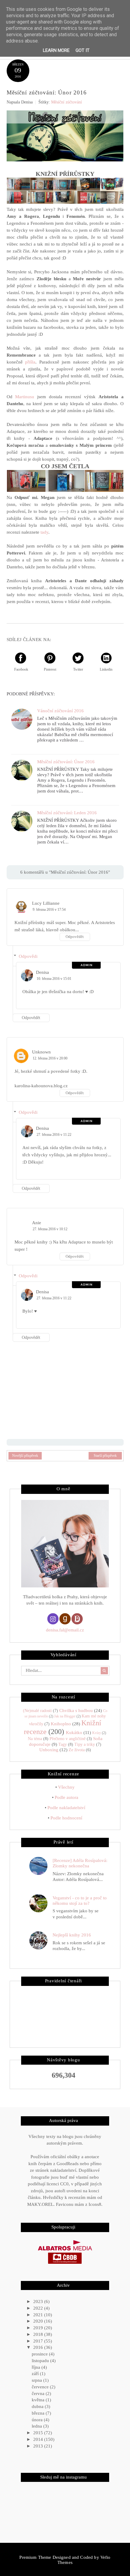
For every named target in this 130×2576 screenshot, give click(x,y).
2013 (39, 2446)
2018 (39, 2334)
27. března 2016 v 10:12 (50, 1229)
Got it (83, 50)
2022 (39, 2308)
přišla (30, 362)
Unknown (41, 1052)
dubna (38, 2406)
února (38, 2420)
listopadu (41, 2361)
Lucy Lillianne (46, 903)
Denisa (42, 972)
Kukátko (74, 1733)
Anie (37, 1223)
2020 (39, 2321)
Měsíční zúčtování (67, 102)
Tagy (63, 1744)
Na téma (35, 1739)
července (41, 2387)
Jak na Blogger (65, 1716)
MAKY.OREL (40, 2204)
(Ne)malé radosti (37, 1711)
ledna (37, 2426)
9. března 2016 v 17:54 (49, 910)
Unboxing (49, 1750)
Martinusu (25, 397)
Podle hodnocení (66, 1818)
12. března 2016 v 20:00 (50, 1058)
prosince (40, 2354)
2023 (39, 2301)
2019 (39, 2328)
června (39, 2393)
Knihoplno (61, 1724)
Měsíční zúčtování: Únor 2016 (66, 762)
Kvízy (97, 1733)
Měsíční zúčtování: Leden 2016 (67, 813)
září (36, 2374)
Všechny (66, 1787)
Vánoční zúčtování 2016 (60, 711)
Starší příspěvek (105, 1456)
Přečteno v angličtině (68, 1739)
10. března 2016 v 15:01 (54, 979)
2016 (39, 2347)
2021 (39, 2315)
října (37, 2367)
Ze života (77, 1750)
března (39, 2413)
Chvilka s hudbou (76, 1710)
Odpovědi (28, 956)
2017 (39, 2341)
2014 (39, 2439)
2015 (39, 2433)
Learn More (56, 50)
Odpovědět (75, 937)
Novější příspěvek (25, 1456)
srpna (37, 2380)
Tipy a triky (85, 1744)
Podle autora (67, 1797)
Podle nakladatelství (66, 1808)
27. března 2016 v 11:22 (54, 1135)
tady (44, 532)
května (39, 2400)
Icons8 (95, 2204)
